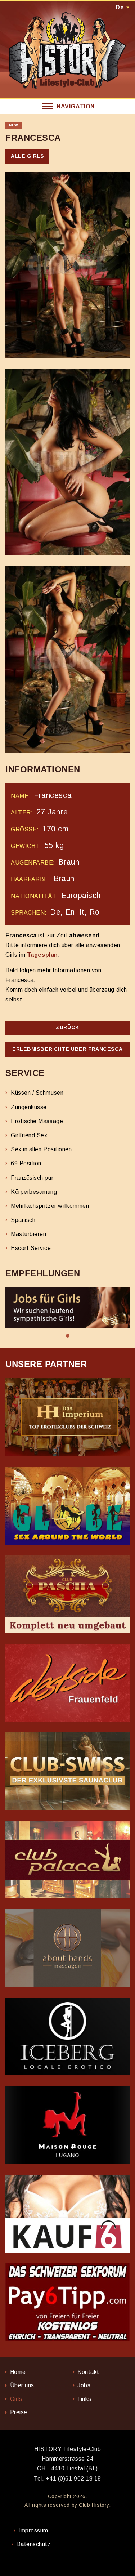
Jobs (84, 2385)
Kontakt (88, 2372)
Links (84, 2399)
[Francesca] (67, 265)
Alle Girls (27, 156)
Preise (19, 2412)
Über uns (22, 2385)
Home (18, 2372)
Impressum (33, 2530)
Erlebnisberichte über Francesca (67, 1049)
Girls (16, 2399)
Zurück (67, 1027)
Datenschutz (33, 2544)
